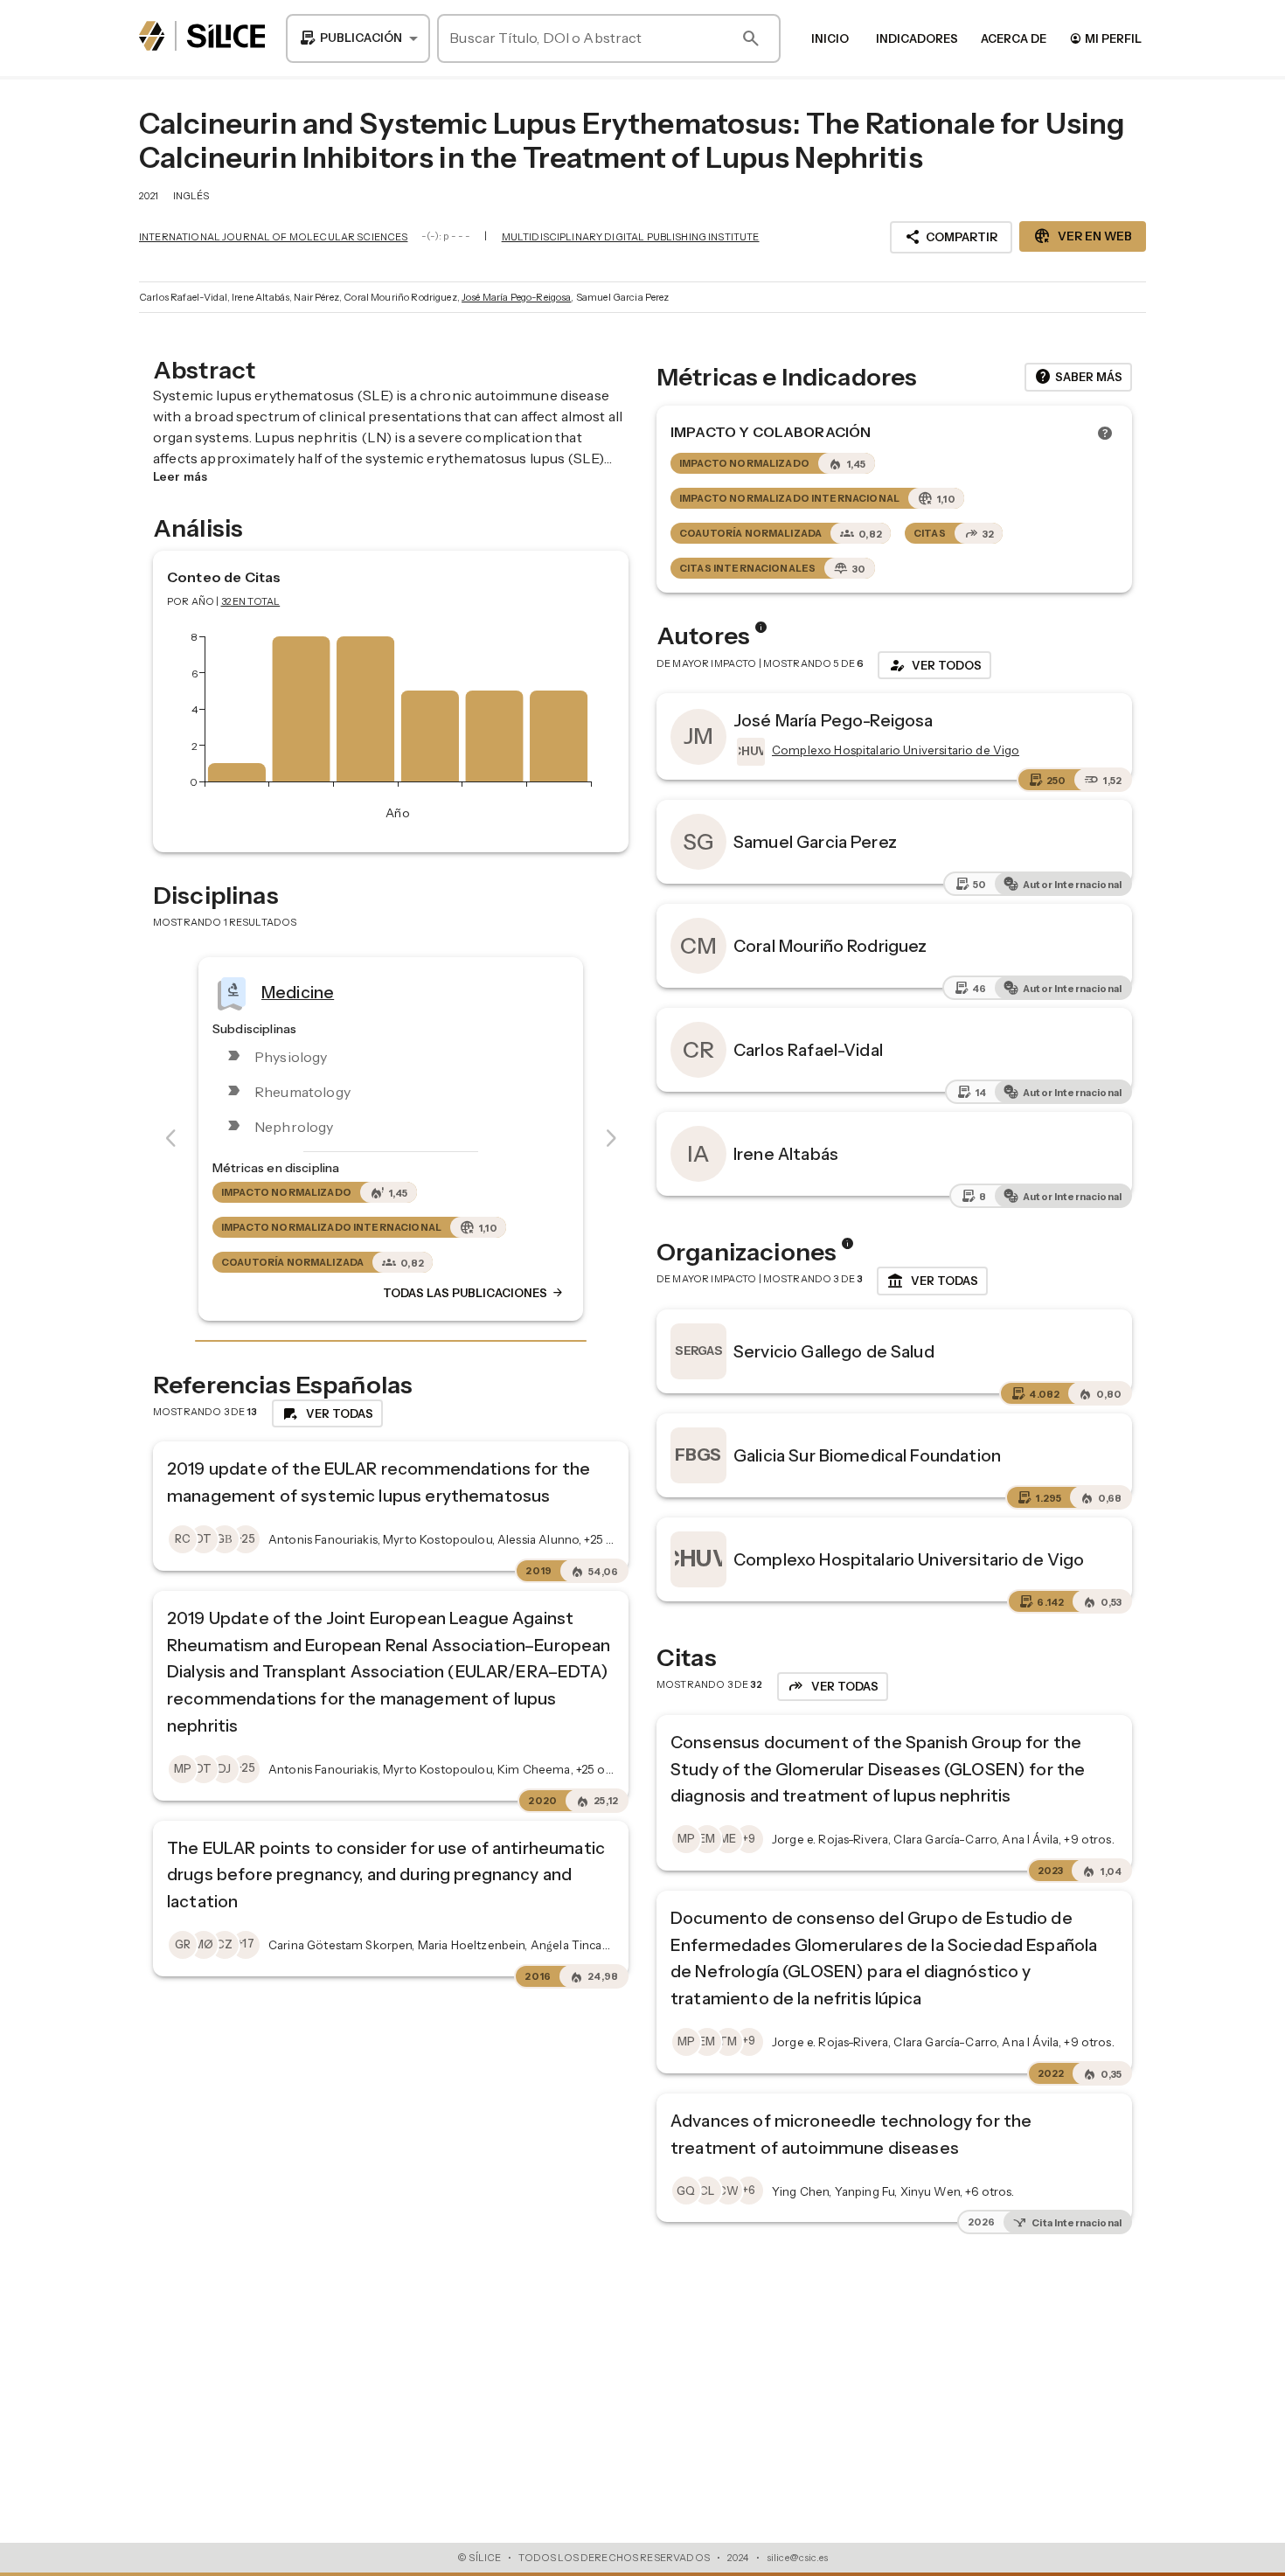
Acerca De (1014, 38)
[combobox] (358, 38)
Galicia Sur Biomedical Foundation (867, 1455)
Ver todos (934, 665)
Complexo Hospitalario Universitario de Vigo (909, 1559)
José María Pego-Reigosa (516, 297)
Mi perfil (1105, 38)
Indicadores (917, 38)
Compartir (951, 237)
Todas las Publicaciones (474, 1293)
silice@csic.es (797, 2558)
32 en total (251, 601)
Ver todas (932, 1281)
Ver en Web (1083, 236)
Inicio (830, 38)
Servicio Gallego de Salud (834, 1351)
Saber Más (1078, 377)
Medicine (298, 991)
